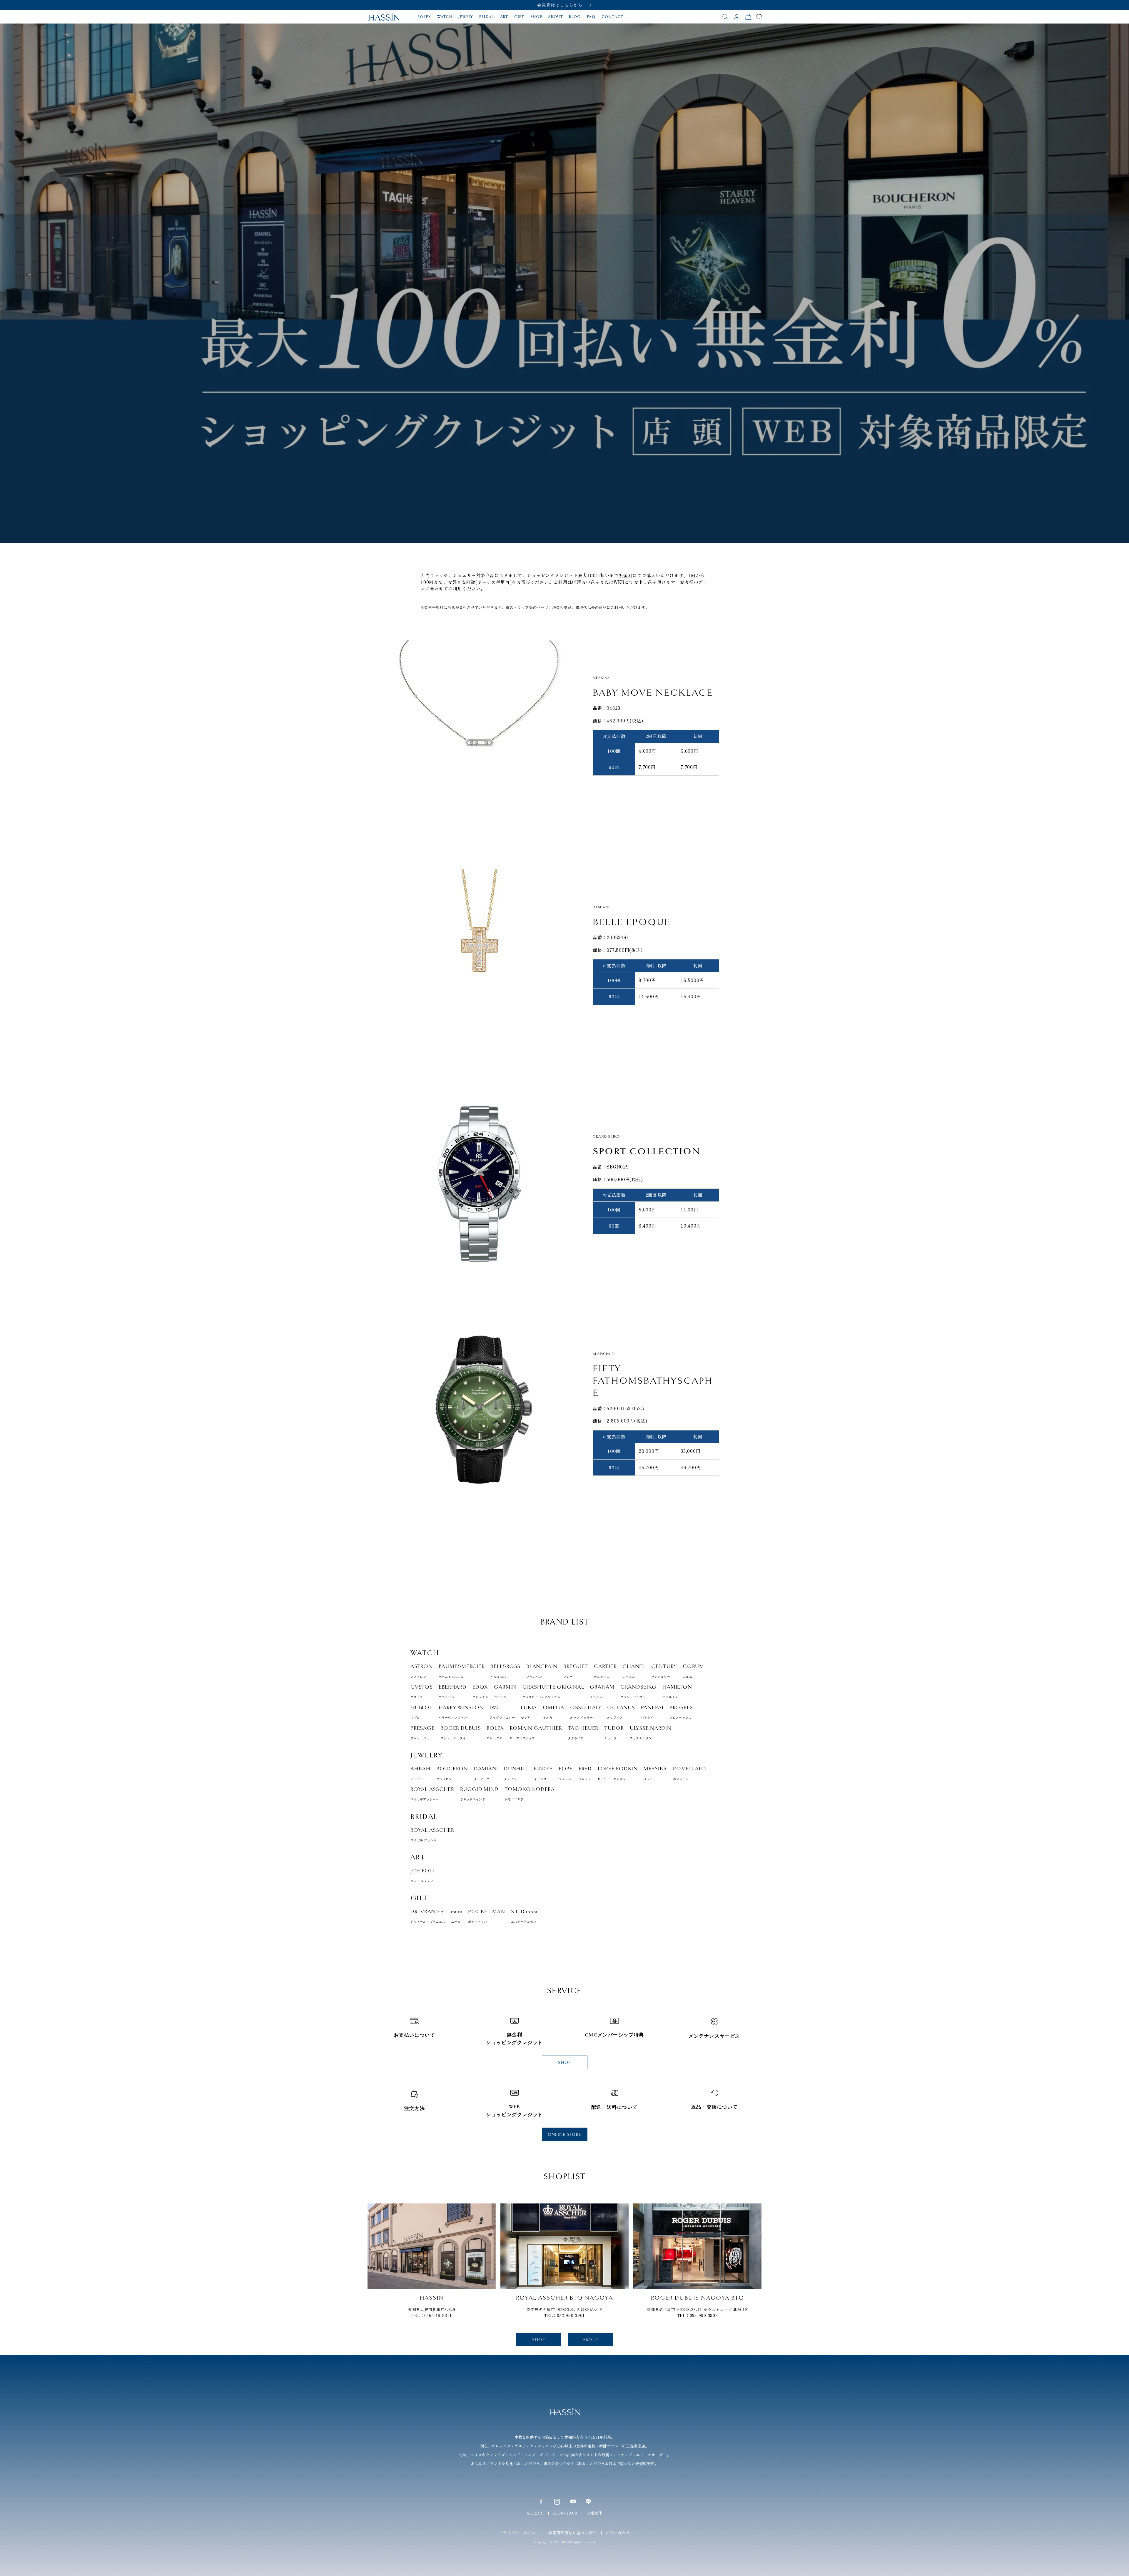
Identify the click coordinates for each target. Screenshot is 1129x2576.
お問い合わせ (618, 2533)
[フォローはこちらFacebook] (541, 2501)
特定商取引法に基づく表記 (573, 2533)
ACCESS (535, 2513)
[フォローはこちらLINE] (588, 2501)
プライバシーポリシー (520, 2533)
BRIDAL (487, 17)
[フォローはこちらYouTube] (573, 2501)
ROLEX (424, 17)
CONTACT (613, 17)
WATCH (445, 17)
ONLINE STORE (565, 2135)
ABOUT (556, 17)
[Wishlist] (759, 17)
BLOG (575, 17)
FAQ (591, 17)
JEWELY (466, 17)
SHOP (536, 17)
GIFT (519, 17)
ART (504, 17)
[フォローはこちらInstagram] (557, 2501)
